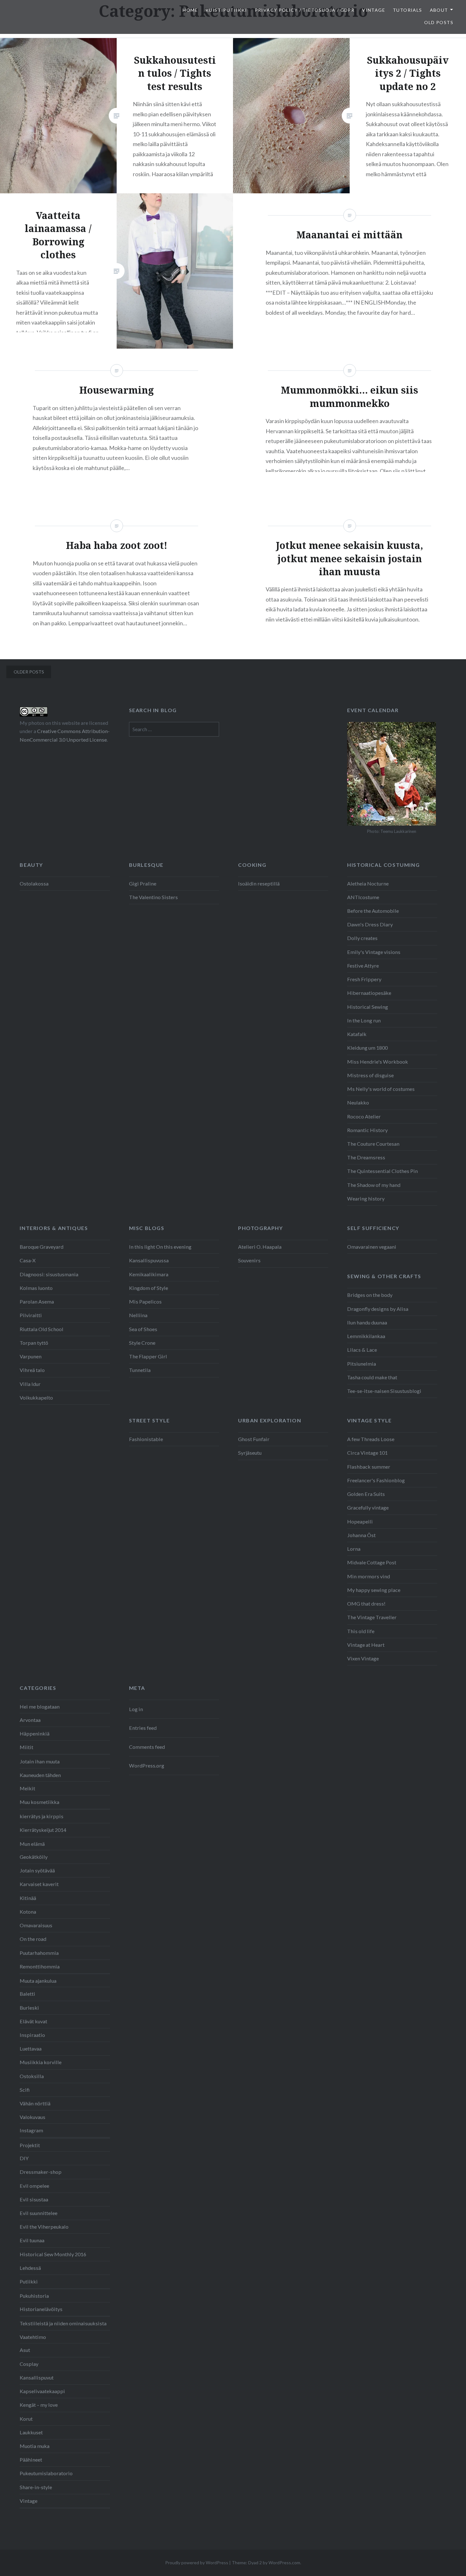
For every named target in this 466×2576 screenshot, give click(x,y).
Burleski (29, 2008)
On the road (33, 1939)
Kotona (28, 1912)
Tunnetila (140, 1370)
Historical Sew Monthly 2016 (53, 2254)
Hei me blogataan (40, 1707)
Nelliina (138, 1315)
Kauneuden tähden (40, 1775)
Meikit (27, 1788)
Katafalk (357, 1034)
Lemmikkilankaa (366, 1336)
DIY (24, 2158)
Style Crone (142, 1343)
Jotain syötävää (37, 1870)
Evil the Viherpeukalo (44, 2227)
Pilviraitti (31, 1315)
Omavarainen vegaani (372, 1247)
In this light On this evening (160, 1247)
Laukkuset (31, 2432)
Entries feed (143, 1728)
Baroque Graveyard (42, 1247)
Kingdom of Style (149, 1288)
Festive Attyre (363, 966)
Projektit (30, 2145)
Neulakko (358, 1102)
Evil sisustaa (34, 2199)
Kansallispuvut (37, 2377)
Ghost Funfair (254, 1439)
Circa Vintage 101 (367, 1453)
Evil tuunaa (32, 2240)
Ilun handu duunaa (367, 1322)
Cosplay (29, 2364)
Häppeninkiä (35, 1733)
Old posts (439, 22)
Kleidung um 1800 (367, 1048)
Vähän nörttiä (35, 2103)
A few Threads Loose (371, 1439)
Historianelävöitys (41, 2309)
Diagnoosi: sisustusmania (49, 1274)
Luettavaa (31, 2048)
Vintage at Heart (366, 1645)
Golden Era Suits (366, 1494)
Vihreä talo (32, 1370)
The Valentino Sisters (153, 897)
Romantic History (367, 1130)
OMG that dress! (366, 1604)
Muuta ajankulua (38, 1981)
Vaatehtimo (33, 2337)
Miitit (26, 1747)
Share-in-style (36, 2487)
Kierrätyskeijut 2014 (43, 1830)
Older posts (29, 672)
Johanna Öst (361, 1535)
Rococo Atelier (364, 1116)
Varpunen (31, 1356)
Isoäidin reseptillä (259, 883)
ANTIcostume (363, 897)
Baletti (27, 1994)
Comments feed (147, 1747)
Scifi (25, 2090)
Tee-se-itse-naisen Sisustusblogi (384, 1391)
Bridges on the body (370, 1295)
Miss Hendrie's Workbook (378, 1062)
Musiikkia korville (41, 2062)
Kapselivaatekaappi (42, 2391)
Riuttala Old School (42, 1329)
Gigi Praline (143, 883)
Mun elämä (32, 1844)
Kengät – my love (39, 2405)
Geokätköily (34, 1857)
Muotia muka (35, 2446)
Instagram (31, 2130)
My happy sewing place (374, 1590)
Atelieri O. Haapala (260, 1247)
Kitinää (28, 1898)
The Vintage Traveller (372, 1617)
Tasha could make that (372, 1377)
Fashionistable (146, 1439)
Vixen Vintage (363, 1658)
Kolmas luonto (36, 1288)
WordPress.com (284, 2563)
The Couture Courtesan (373, 1144)
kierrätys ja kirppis (42, 1816)
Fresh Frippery (364, 979)
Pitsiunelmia (362, 1364)
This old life (361, 1631)
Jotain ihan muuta (40, 1761)
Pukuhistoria (34, 2296)
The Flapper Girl (148, 1356)
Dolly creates (362, 938)
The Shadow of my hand (374, 1185)
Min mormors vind (369, 1576)
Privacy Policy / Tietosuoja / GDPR (305, 10)
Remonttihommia (40, 1966)
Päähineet (31, 2460)
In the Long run (364, 1020)
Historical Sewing (368, 1007)
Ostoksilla (32, 2076)
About (439, 10)
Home (190, 10)
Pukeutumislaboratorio (46, 2473)
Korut (26, 2419)
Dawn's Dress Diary (370, 924)
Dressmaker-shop (41, 2172)
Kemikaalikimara (149, 1274)
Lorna (354, 1549)
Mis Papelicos (145, 1301)
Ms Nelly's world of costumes (381, 1089)
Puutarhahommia (39, 1953)
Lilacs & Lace (362, 1350)
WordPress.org (147, 1765)
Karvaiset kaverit (39, 1884)
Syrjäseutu (250, 1453)
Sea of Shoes (143, 1329)
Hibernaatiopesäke (369, 993)
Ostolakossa (34, 883)
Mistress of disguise (370, 1075)
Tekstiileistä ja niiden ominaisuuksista (63, 2323)
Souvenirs (249, 1260)
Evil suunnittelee (39, 2213)
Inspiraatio (32, 2035)
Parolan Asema (37, 1301)
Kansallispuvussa (149, 1260)
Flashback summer (369, 1467)
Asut (25, 2350)
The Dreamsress (366, 1157)
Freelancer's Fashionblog (376, 1480)
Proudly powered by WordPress (197, 2563)
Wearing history (366, 1198)
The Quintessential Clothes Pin (382, 1171)
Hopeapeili (360, 1521)
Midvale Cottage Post (372, 1562)
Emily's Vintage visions (374, 952)
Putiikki (29, 2281)
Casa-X (28, 1260)
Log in (136, 1709)
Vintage (374, 10)
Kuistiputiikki (226, 10)
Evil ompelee (34, 2186)
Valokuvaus (32, 2117)
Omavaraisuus (36, 1925)
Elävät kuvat (33, 2021)
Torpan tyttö (34, 1343)
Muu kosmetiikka (39, 1802)
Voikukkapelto (36, 1397)
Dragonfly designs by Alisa (378, 1309)
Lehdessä (30, 2268)
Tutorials (408, 10)
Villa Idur (30, 1384)
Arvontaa (30, 1720)
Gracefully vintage (368, 1507)
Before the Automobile (373, 911)
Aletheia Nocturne (368, 883)
